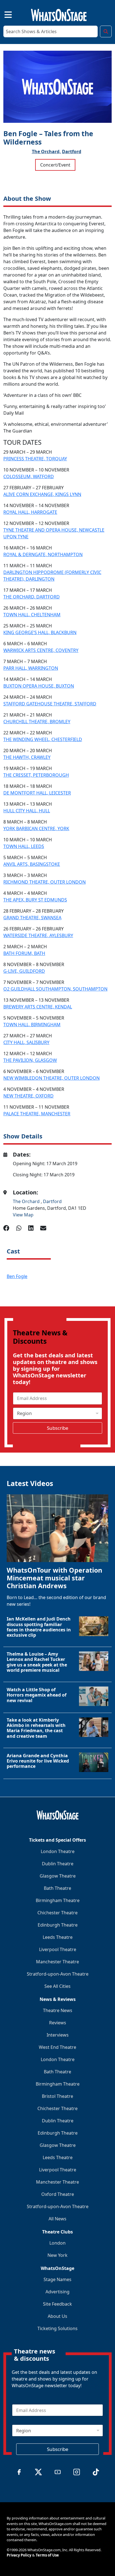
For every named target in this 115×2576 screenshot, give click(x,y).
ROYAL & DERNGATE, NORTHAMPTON (43, 554)
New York (57, 2255)
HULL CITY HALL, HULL (27, 811)
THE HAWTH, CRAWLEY (27, 757)
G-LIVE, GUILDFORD (24, 971)
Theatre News (58, 2010)
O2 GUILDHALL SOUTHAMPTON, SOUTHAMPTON (55, 989)
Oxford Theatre (58, 2194)
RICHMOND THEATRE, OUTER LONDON (45, 882)
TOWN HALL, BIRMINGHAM (32, 1025)
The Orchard (27, 1201)
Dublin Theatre (58, 1864)
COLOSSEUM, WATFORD (29, 476)
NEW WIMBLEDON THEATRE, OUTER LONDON (51, 1078)
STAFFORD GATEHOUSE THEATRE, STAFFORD (50, 704)
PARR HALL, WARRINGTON (31, 668)
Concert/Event (55, 165)
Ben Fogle (17, 1276)
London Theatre (58, 1851)
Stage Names (57, 2279)
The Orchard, (46, 151)
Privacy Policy (19, 2555)
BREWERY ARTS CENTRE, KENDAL (38, 1007)
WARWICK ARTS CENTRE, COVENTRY (41, 650)
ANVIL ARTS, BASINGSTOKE (32, 864)
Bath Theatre (57, 1888)
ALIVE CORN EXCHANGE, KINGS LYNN (42, 494)
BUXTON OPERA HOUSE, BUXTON (39, 686)
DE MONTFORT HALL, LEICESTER (37, 793)
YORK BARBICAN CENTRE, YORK (36, 828)
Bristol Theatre (57, 2096)
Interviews (58, 2035)
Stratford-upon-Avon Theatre (58, 1974)
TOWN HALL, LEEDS (24, 846)
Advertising (57, 2292)
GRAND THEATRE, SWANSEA (32, 918)
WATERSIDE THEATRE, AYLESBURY (38, 935)
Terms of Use (47, 2555)
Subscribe (58, 1428)
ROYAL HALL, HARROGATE (30, 512)
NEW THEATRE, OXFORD (28, 1096)
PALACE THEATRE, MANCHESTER (37, 1114)
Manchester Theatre (57, 1962)
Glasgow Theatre (58, 1876)
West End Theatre (57, 2047)
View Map (23, 1215)
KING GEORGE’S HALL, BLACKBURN (40, 632)
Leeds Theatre (58, 1937)
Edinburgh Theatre (58, 1925)
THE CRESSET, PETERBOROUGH (36, 775)
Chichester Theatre (57, 1913)
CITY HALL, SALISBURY (26, 1042)
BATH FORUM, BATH (24, 953)
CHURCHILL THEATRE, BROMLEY (37, 722)
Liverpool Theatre (58, 1949)
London (57, 2243)
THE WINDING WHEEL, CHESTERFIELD (43, 739)
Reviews (58, 2023)
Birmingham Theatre (58, 1900)
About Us (57, 2316)
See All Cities (57, 1986)
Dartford (72, 151)
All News (57, 2219)
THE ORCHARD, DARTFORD (32, 597)
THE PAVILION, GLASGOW (30, 1060)
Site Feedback (57, 2304)
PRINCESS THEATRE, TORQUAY (35, 459)
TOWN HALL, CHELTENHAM (32, 615)
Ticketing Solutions (57, 2328)
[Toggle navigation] (3, 14)
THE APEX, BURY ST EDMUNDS (35, 900)
